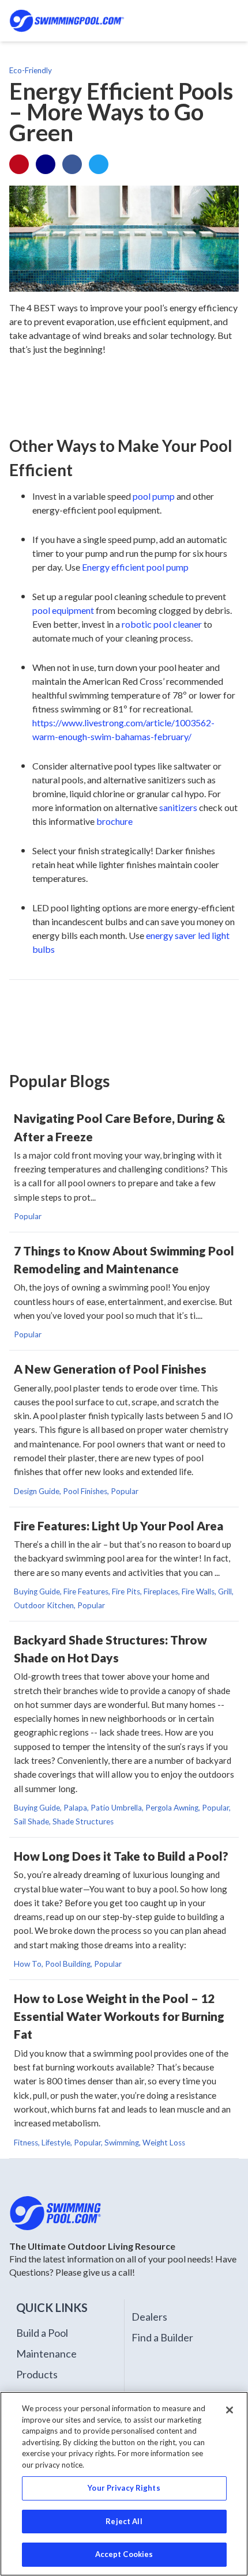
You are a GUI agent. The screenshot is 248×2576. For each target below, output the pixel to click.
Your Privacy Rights (124, 2488)
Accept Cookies (124, 2554)
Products (37, 2374)
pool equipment (63, 610)
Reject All (124, 2521)
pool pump (154, 496)
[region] (124, 2484)
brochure (114, 821)
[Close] (230, 2410)
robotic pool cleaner (162, 624)
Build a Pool (42, 2333)
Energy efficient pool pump (135, 567)
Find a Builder (162, 2337)
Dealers (149, 2317)
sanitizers (178, 807)
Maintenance (46, 2354)
